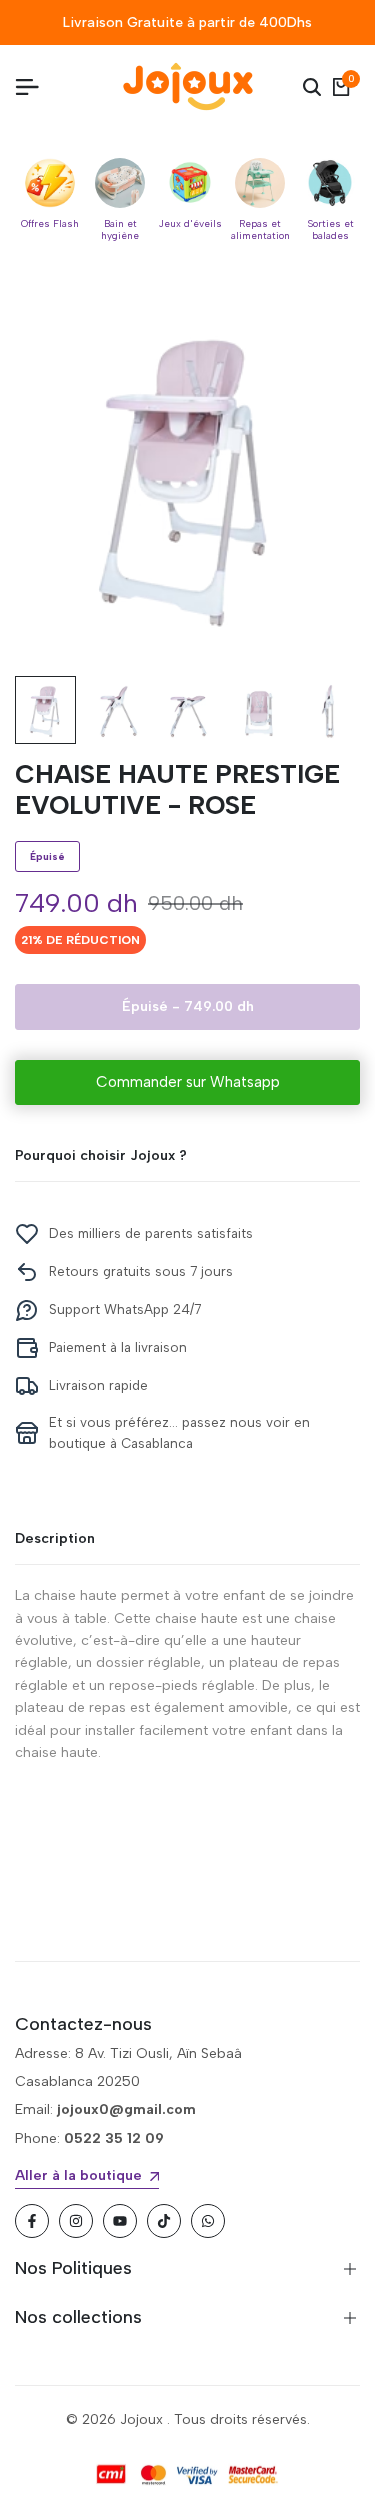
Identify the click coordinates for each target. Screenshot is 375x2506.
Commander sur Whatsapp (188, 1082)
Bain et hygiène (120, 230)
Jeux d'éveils (190, 224)
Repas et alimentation (260, 230)
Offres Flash (50, 224)
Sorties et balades (330, 230)
